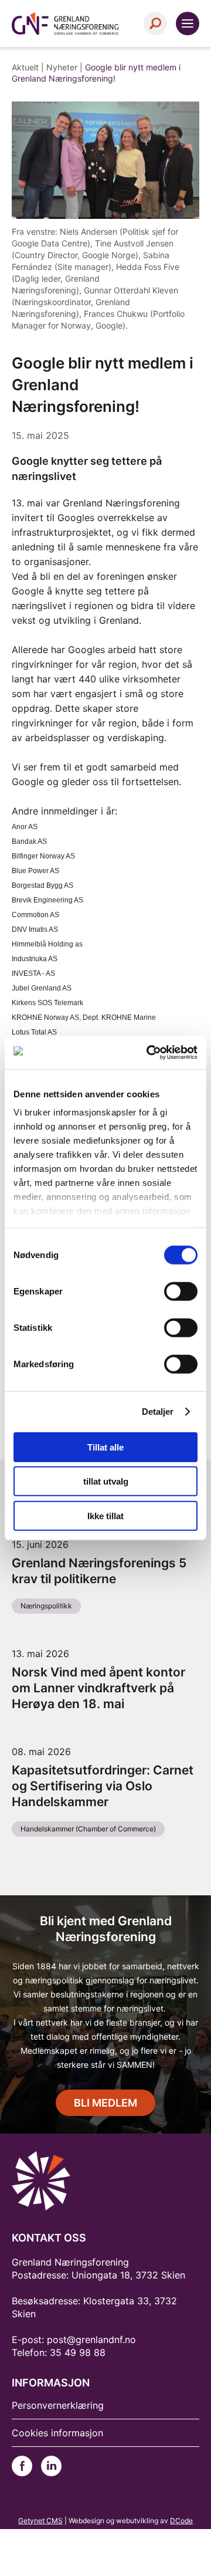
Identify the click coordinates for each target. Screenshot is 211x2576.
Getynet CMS (40, 2521)
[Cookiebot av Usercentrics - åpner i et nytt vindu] (149, 1053)
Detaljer (158, 1412)
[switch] (181, 1291)
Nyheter (62, 67)
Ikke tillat (105, 1515)
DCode (181, 2521)
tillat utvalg (106, 1481)
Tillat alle (105, 1447)
